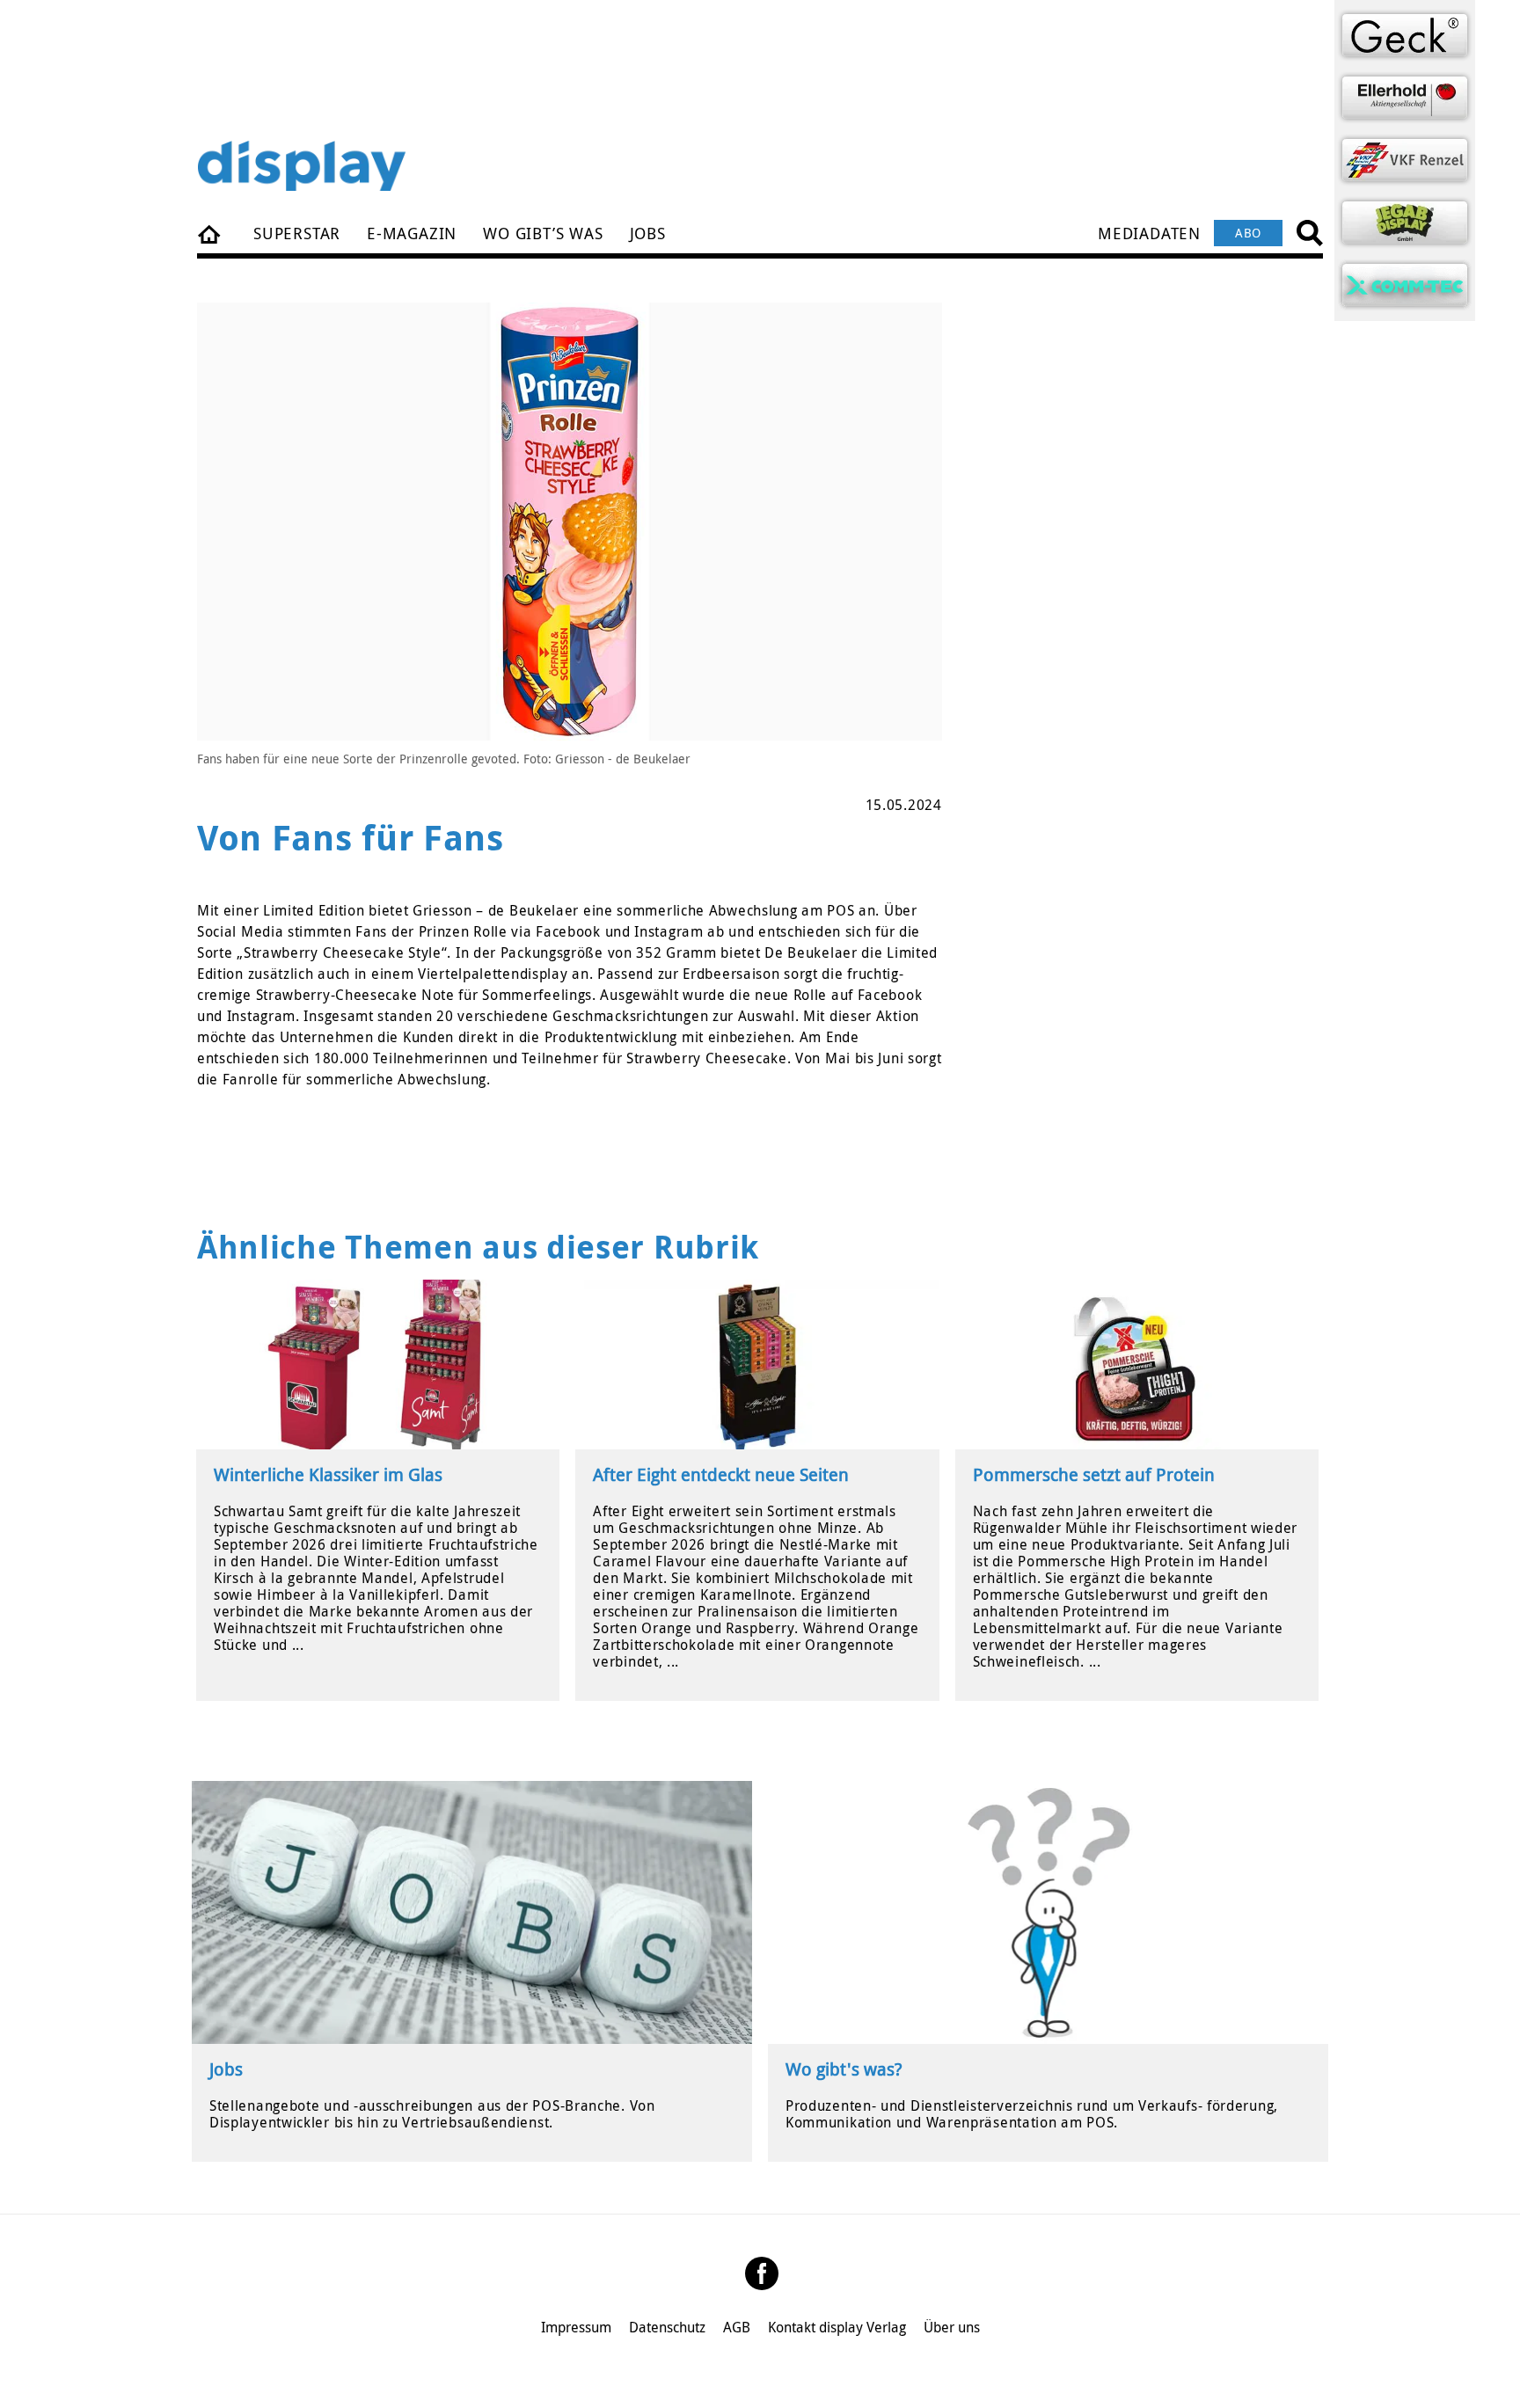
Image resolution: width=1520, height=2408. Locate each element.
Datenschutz (667, 2327)
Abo (1248, 233)
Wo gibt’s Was (543, 233)
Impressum (576, 2327)
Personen (210, 233)
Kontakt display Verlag (837, 2327)
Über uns (952, 2327)
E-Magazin (412, 233)
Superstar (297, 233)
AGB (737, 2327)
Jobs (648, 233)
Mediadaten (1149, 233)
